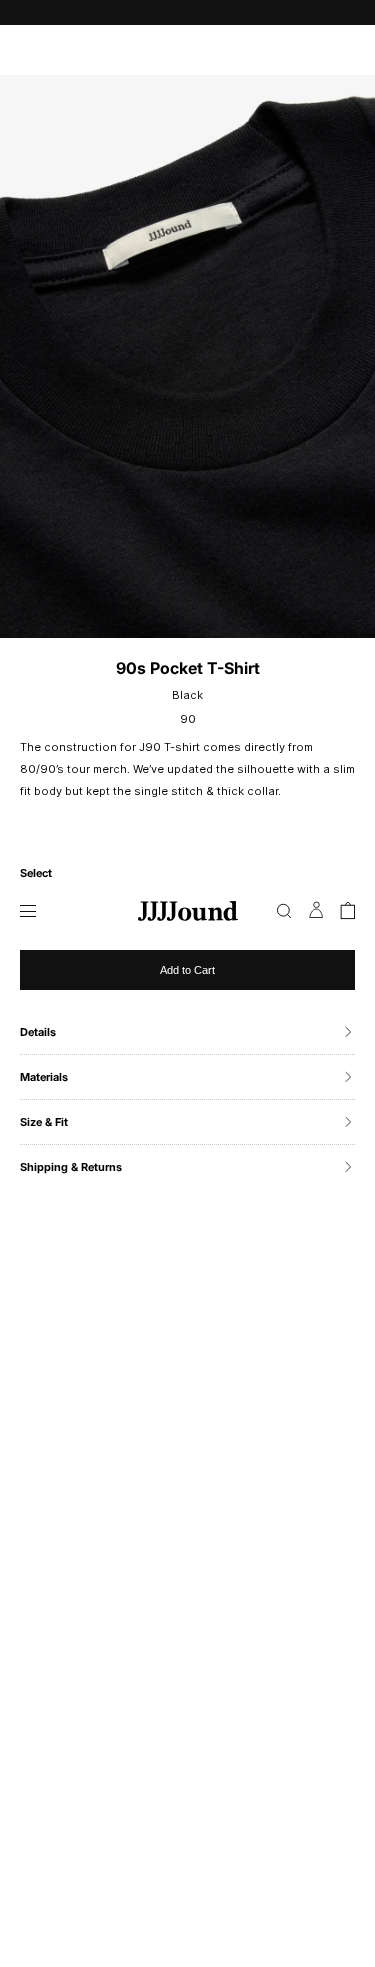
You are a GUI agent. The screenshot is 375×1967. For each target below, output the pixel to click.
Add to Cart (187, 970)
